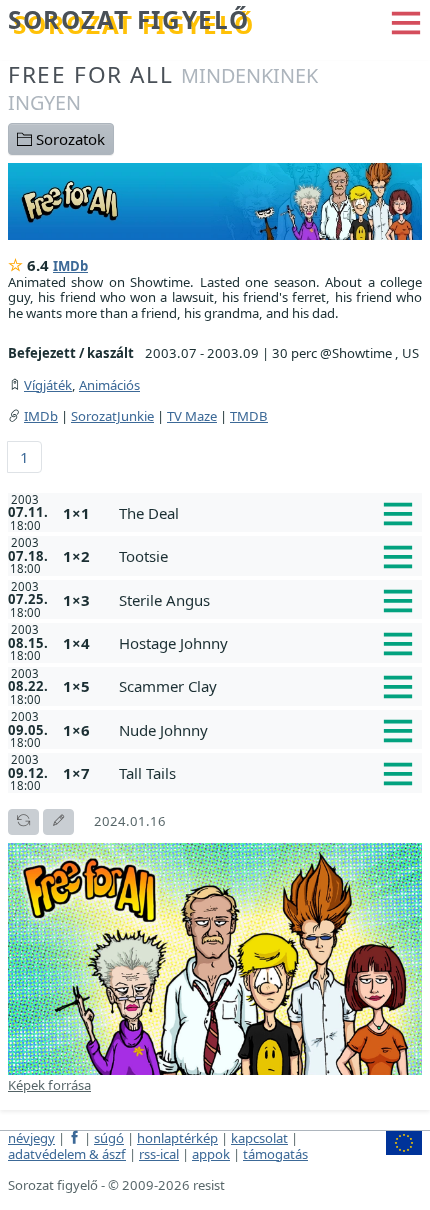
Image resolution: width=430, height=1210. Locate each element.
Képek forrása (49, 1085)
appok (211, 1154)
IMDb (70, 266)
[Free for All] (215, 200)
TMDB (249, 416)
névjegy (31, 1138)
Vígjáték (48, 385)
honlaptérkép (177, 1138)
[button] (406, 21)
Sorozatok (68, 139)
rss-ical (159, 1154)
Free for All (163, 87)
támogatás (275, 1154)
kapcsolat (259, 1138)
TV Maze (192, 416)
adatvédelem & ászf (67, 1154)
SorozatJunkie (112, 416)
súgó (109, 1138)
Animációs (109, 385)
